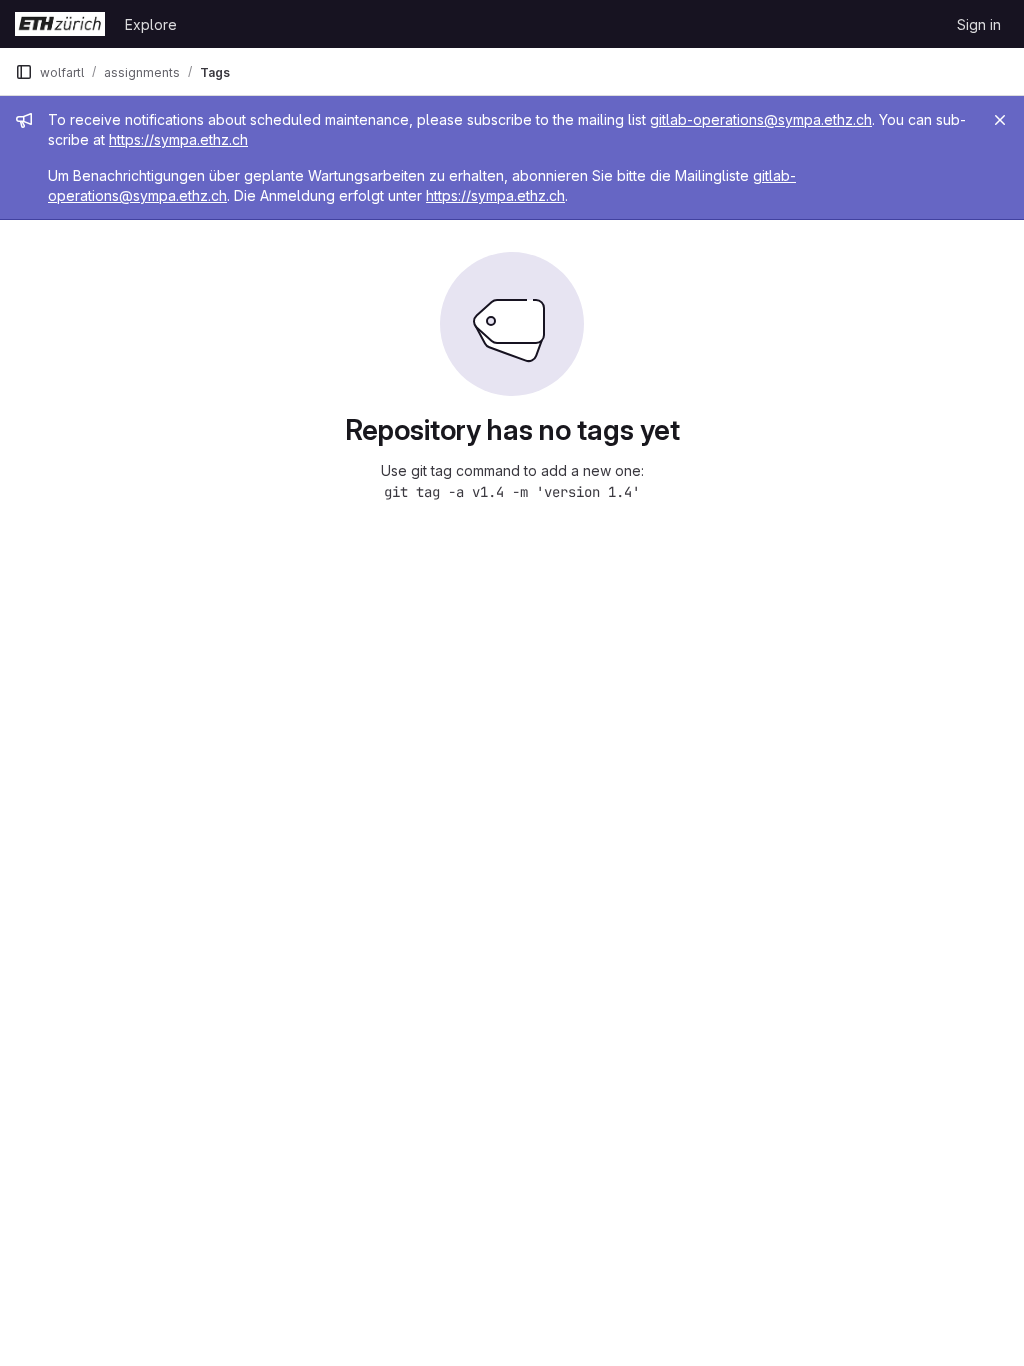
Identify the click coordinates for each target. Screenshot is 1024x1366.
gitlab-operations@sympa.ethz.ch (761, 119)
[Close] (1000, 120)
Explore (151, 24)
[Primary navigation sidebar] (24, 72)
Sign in (979, 24)
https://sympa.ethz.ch (178, 139)
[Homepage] (60, 24)
